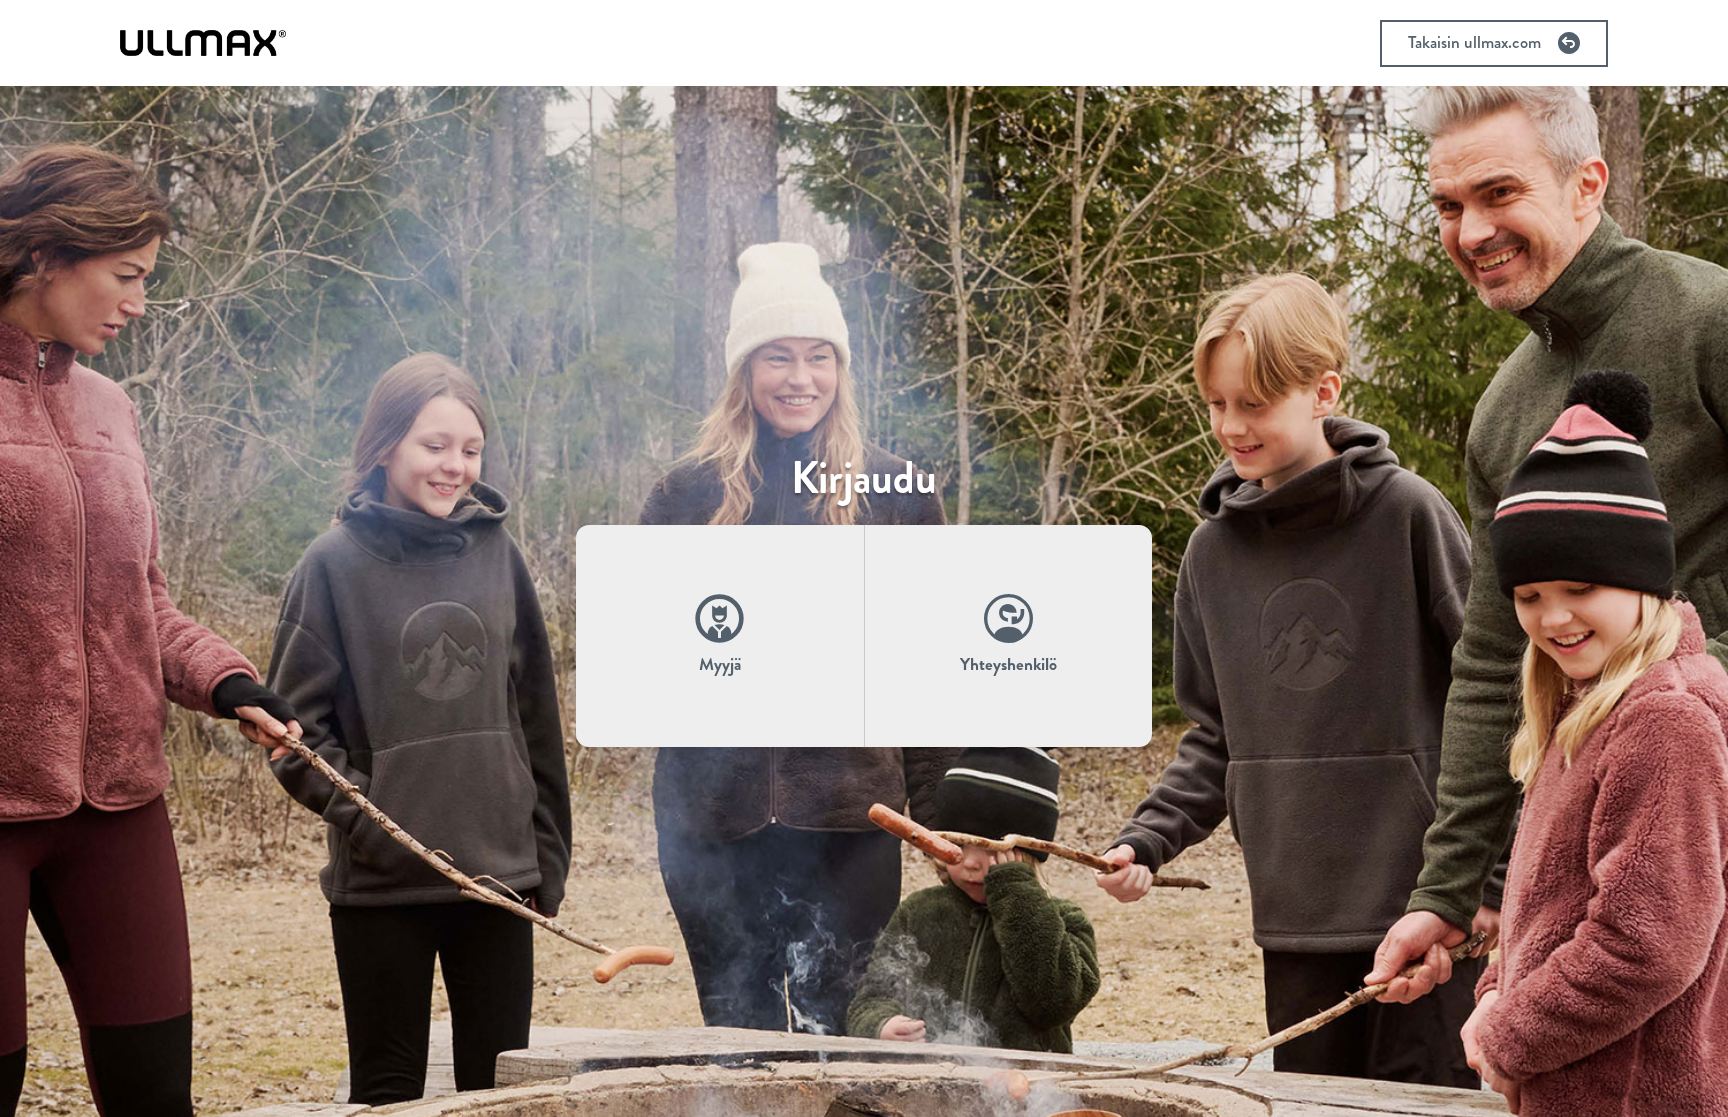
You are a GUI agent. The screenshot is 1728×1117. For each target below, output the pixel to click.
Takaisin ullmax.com (1474, 42)
